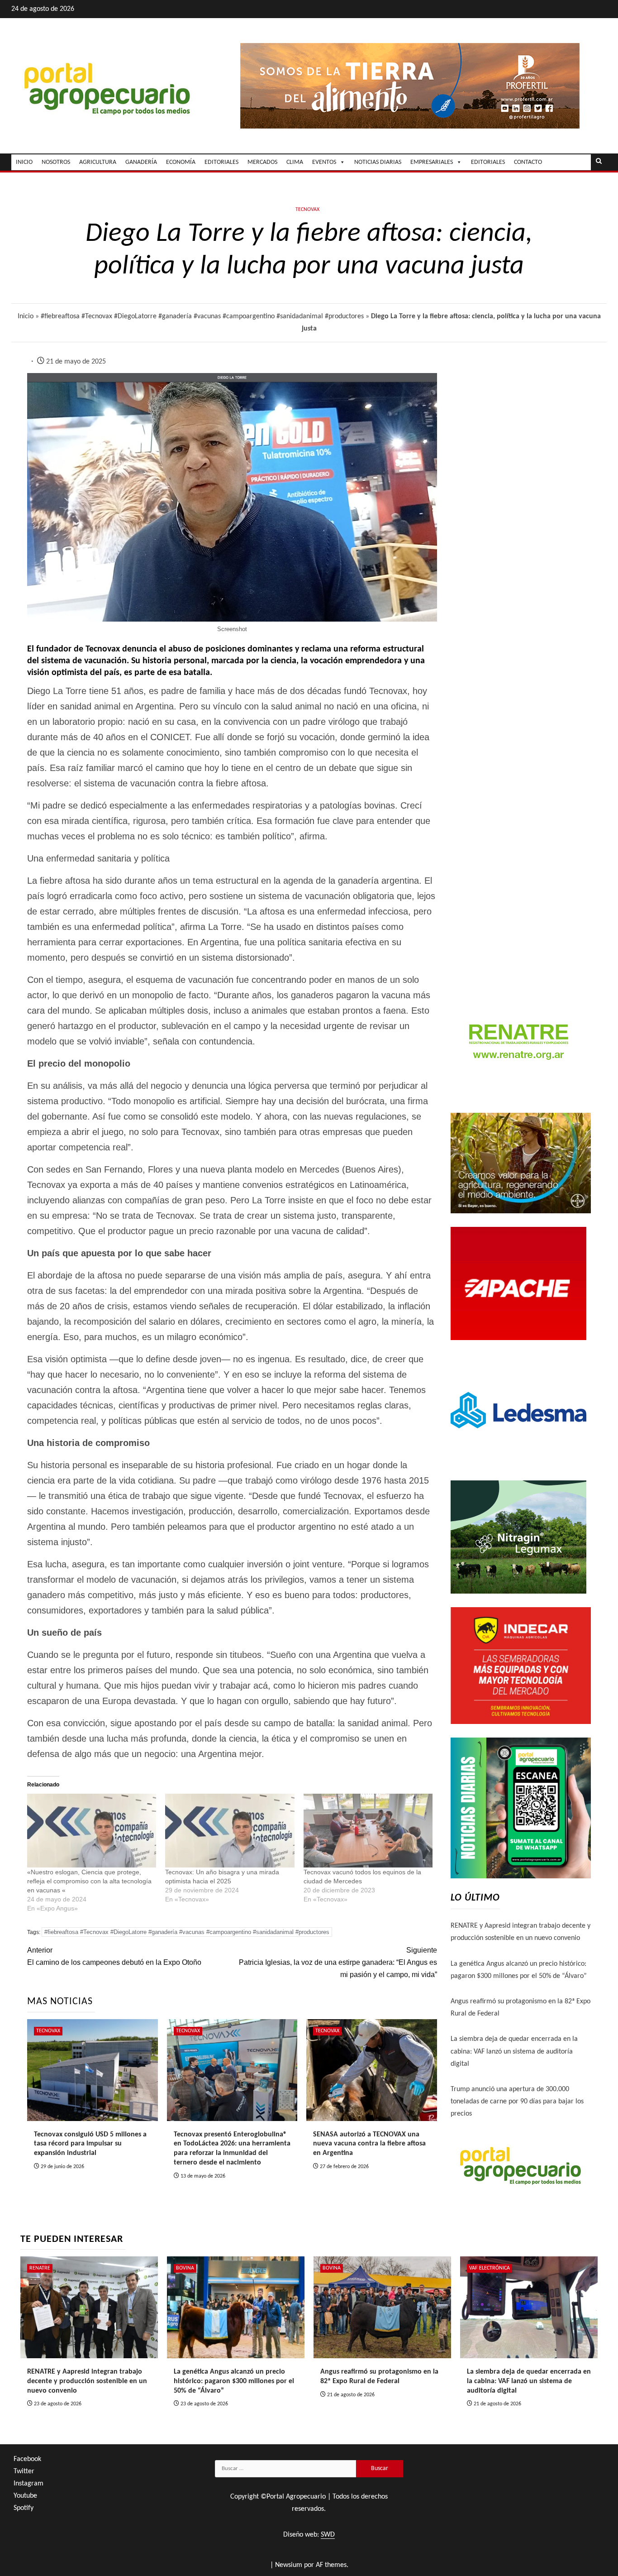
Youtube (25, 2496)
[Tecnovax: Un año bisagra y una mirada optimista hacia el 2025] (230, 1831)
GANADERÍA (141, 162)
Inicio (26, 316)
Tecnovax (307, 210)
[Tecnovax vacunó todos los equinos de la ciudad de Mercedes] (368, 1831)
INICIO (24, 162)
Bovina (185, 2268)
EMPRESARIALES (432, 162)
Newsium (289, 2565)
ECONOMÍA (181, 162)
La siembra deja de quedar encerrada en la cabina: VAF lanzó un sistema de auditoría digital (514, 2051)
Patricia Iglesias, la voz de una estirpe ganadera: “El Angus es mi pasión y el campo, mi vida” (338, 1962)
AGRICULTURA (98, 162)
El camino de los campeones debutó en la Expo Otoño (114, 1956)
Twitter (24, 2471)
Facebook (27, 2459)
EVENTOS (324, 162)
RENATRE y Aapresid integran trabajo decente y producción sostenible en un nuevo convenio (87, 2381)
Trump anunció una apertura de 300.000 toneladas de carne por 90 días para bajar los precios (517, 2102)
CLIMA (295, 162)
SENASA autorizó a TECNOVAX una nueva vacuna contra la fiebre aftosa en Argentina (369, 2144)
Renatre (40, 2268)
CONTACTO (528, 162)
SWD (328, 2535)
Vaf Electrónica (490, 2268)
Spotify (24, 2508)
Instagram (29, 2484)
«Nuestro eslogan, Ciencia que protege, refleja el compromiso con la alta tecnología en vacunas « (89, 1881)
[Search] (599, 162)
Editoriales (488, 162)
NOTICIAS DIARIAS (378, 162)
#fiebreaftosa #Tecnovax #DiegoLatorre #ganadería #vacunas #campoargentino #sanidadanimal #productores (202, 316)
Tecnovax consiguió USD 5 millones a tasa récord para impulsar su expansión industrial (90, 2144)
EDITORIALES (221, 162)
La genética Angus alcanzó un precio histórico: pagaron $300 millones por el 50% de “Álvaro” (234, 2381)
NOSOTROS (56, 162)
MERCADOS (262, 162)
